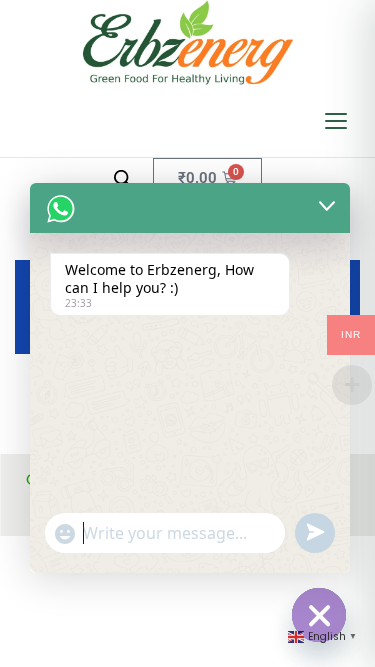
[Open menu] (336, 121)
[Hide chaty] (319, 615)
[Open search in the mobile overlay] (123, 179)
